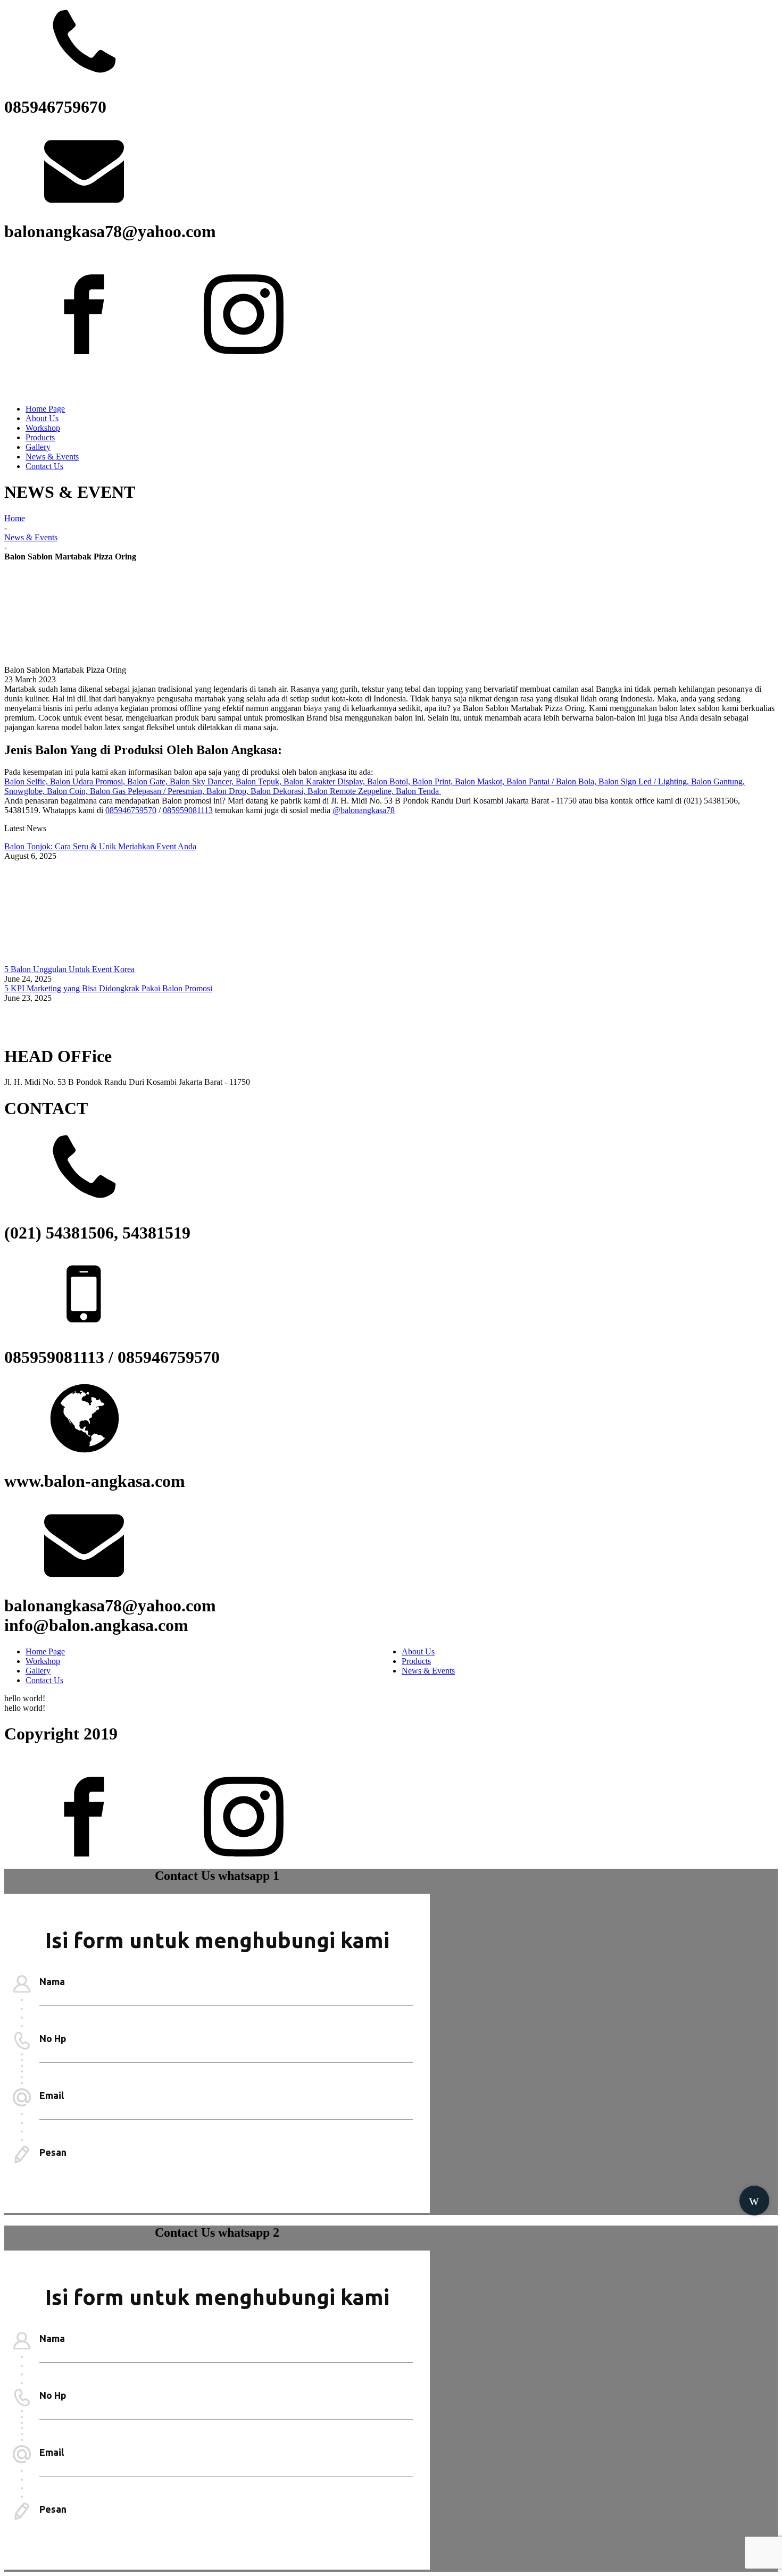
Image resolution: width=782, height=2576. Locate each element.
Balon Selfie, (27, 781)
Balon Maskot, (481, 781)
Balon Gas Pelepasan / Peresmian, (148, 791)
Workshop (43, 428)
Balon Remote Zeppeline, (352, 791)
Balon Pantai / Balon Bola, (552, 781)
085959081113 (188, 810)
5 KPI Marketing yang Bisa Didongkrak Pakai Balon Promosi (108, 988)
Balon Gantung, (718, 781)
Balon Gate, (148, 781)
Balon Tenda (418, 791)
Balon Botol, (390, 781)
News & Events (52, 457)
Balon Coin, (68, 791)
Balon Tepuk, (260, 781)
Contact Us (44, 466)
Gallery (38, 447)
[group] (754, 2197)
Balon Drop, (228, 791)
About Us (42, 418)
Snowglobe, (26, 791)
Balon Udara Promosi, (89, 781)
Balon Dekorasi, (279, 791)
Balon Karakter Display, (325, 781)
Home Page (45, 409)
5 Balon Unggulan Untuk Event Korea (69, 969)
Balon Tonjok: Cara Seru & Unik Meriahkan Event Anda (100, 846)
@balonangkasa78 (364, 810)
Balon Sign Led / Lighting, (645, 781)
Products (40, 437)
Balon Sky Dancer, (203, 781)
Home (15, 518)
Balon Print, (434, 781)
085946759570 (131, 810)
